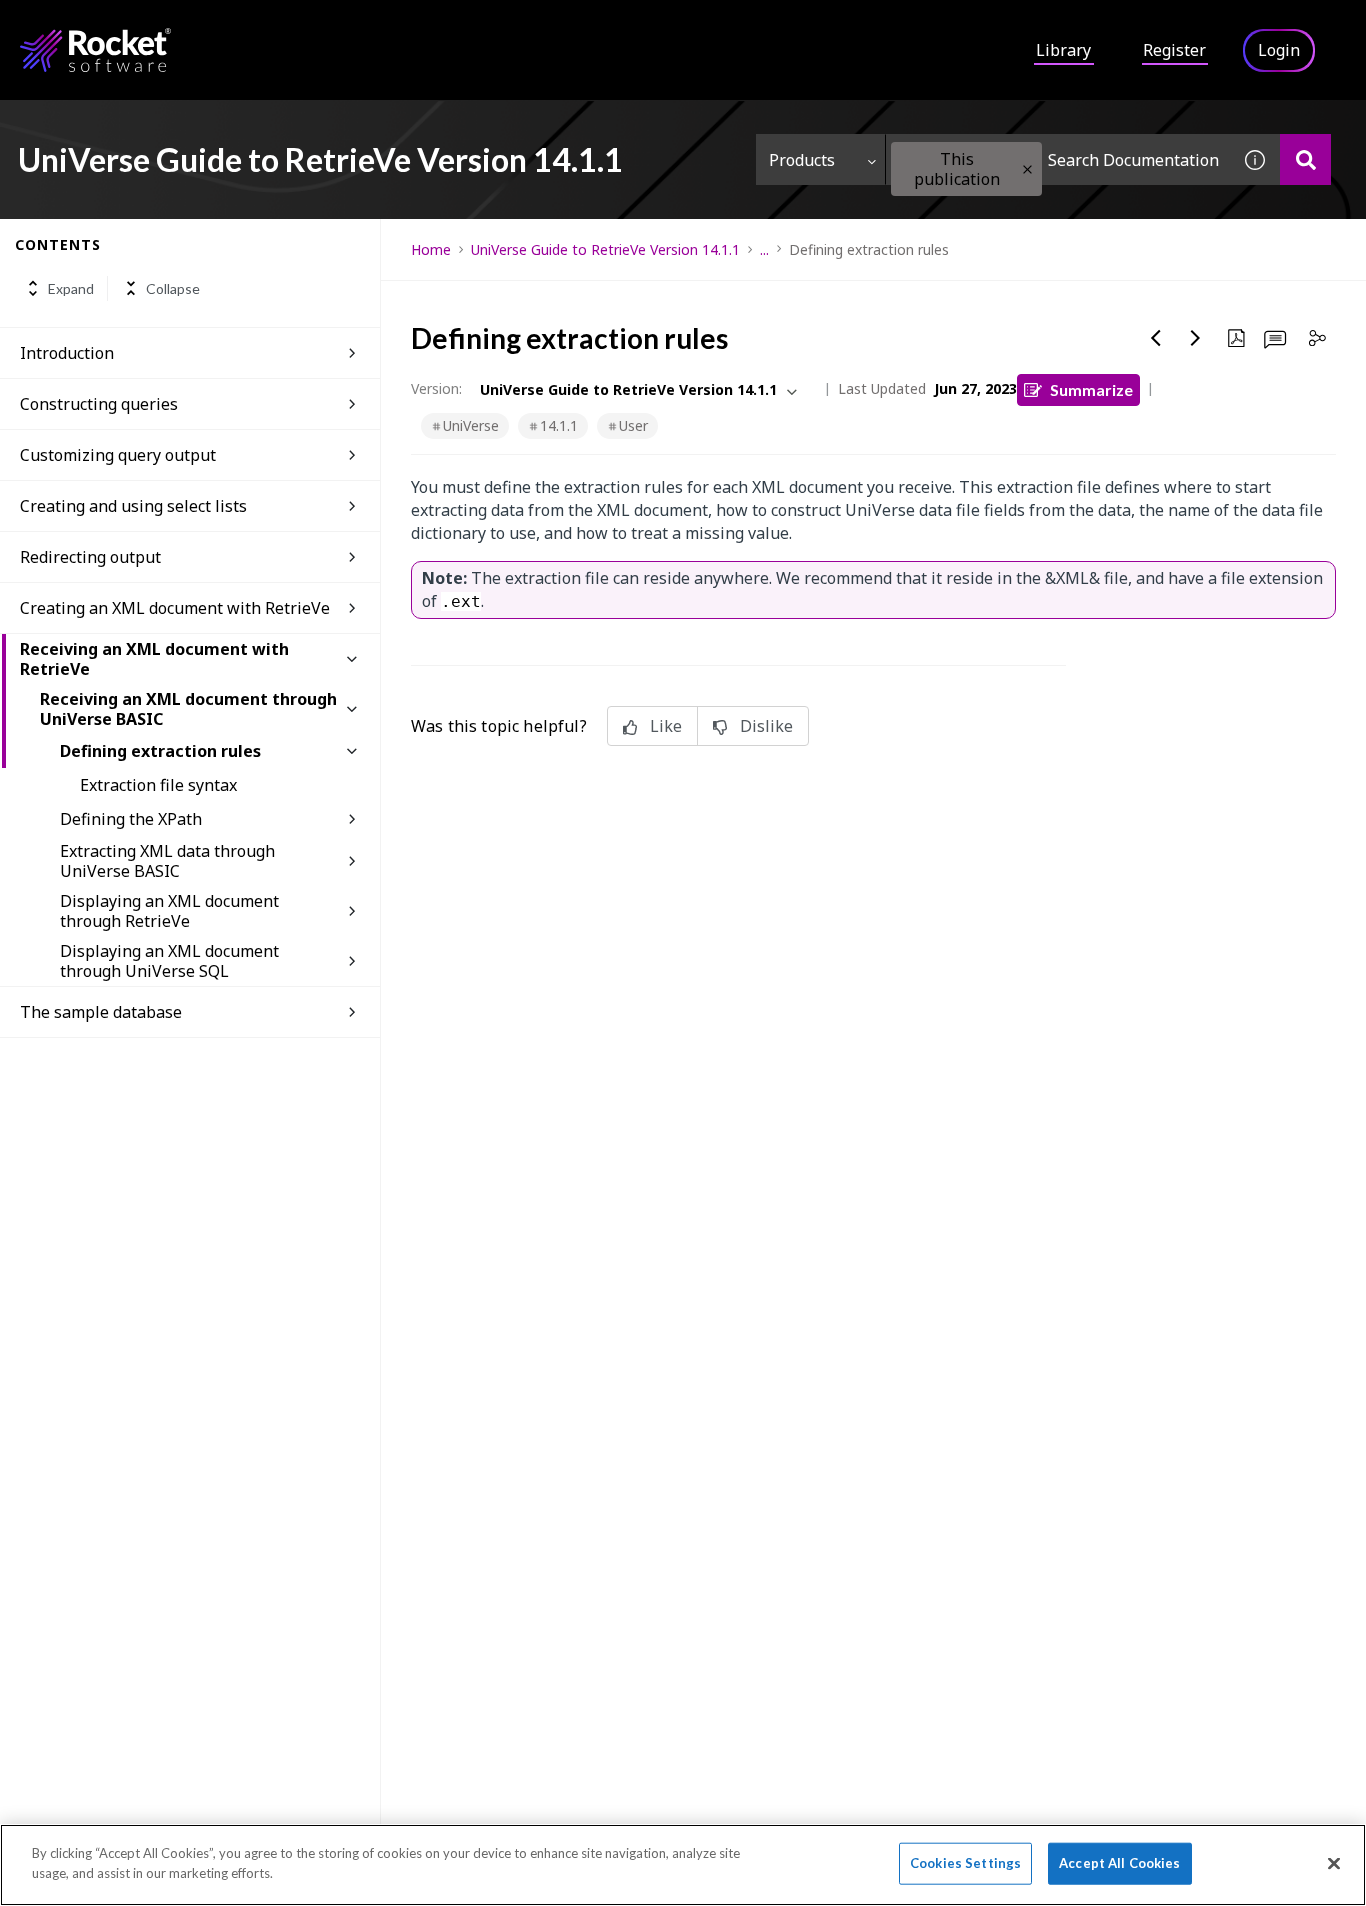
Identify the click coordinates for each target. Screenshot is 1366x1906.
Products (802, 160)
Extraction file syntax (158, 785)
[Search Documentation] (1305, 159)
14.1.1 (559, 425)
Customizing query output (118, 455)
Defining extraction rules (160, 751)
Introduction (67, 353)
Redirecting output (90, 557)
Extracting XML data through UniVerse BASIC (167, 861)
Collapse (173, 288)
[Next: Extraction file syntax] (1196, 338)
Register (1174, 50)
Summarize (1091, 389)
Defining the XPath (131, 819)
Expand (71, 288)
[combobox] (1058, 159)
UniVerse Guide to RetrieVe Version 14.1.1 (605, 249)
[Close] (1334, 1863)
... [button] (764, 249)
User (633, 425)
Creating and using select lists (133, 506)
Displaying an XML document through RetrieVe (169, 911)
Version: (436, 388)
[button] (1027, 169)
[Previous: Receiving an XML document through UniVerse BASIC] (1156, 338)
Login (1279, 50)
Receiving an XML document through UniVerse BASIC (188, 709)
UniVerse (471, 425)
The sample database (101, 1012)
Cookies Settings (965, 1863)
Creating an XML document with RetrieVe (175, 608)
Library (1063, 50)
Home (431, 249)
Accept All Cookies (1119, 1863)
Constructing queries (99, 404)
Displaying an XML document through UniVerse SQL (169, 961)
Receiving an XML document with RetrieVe (154, 659)
